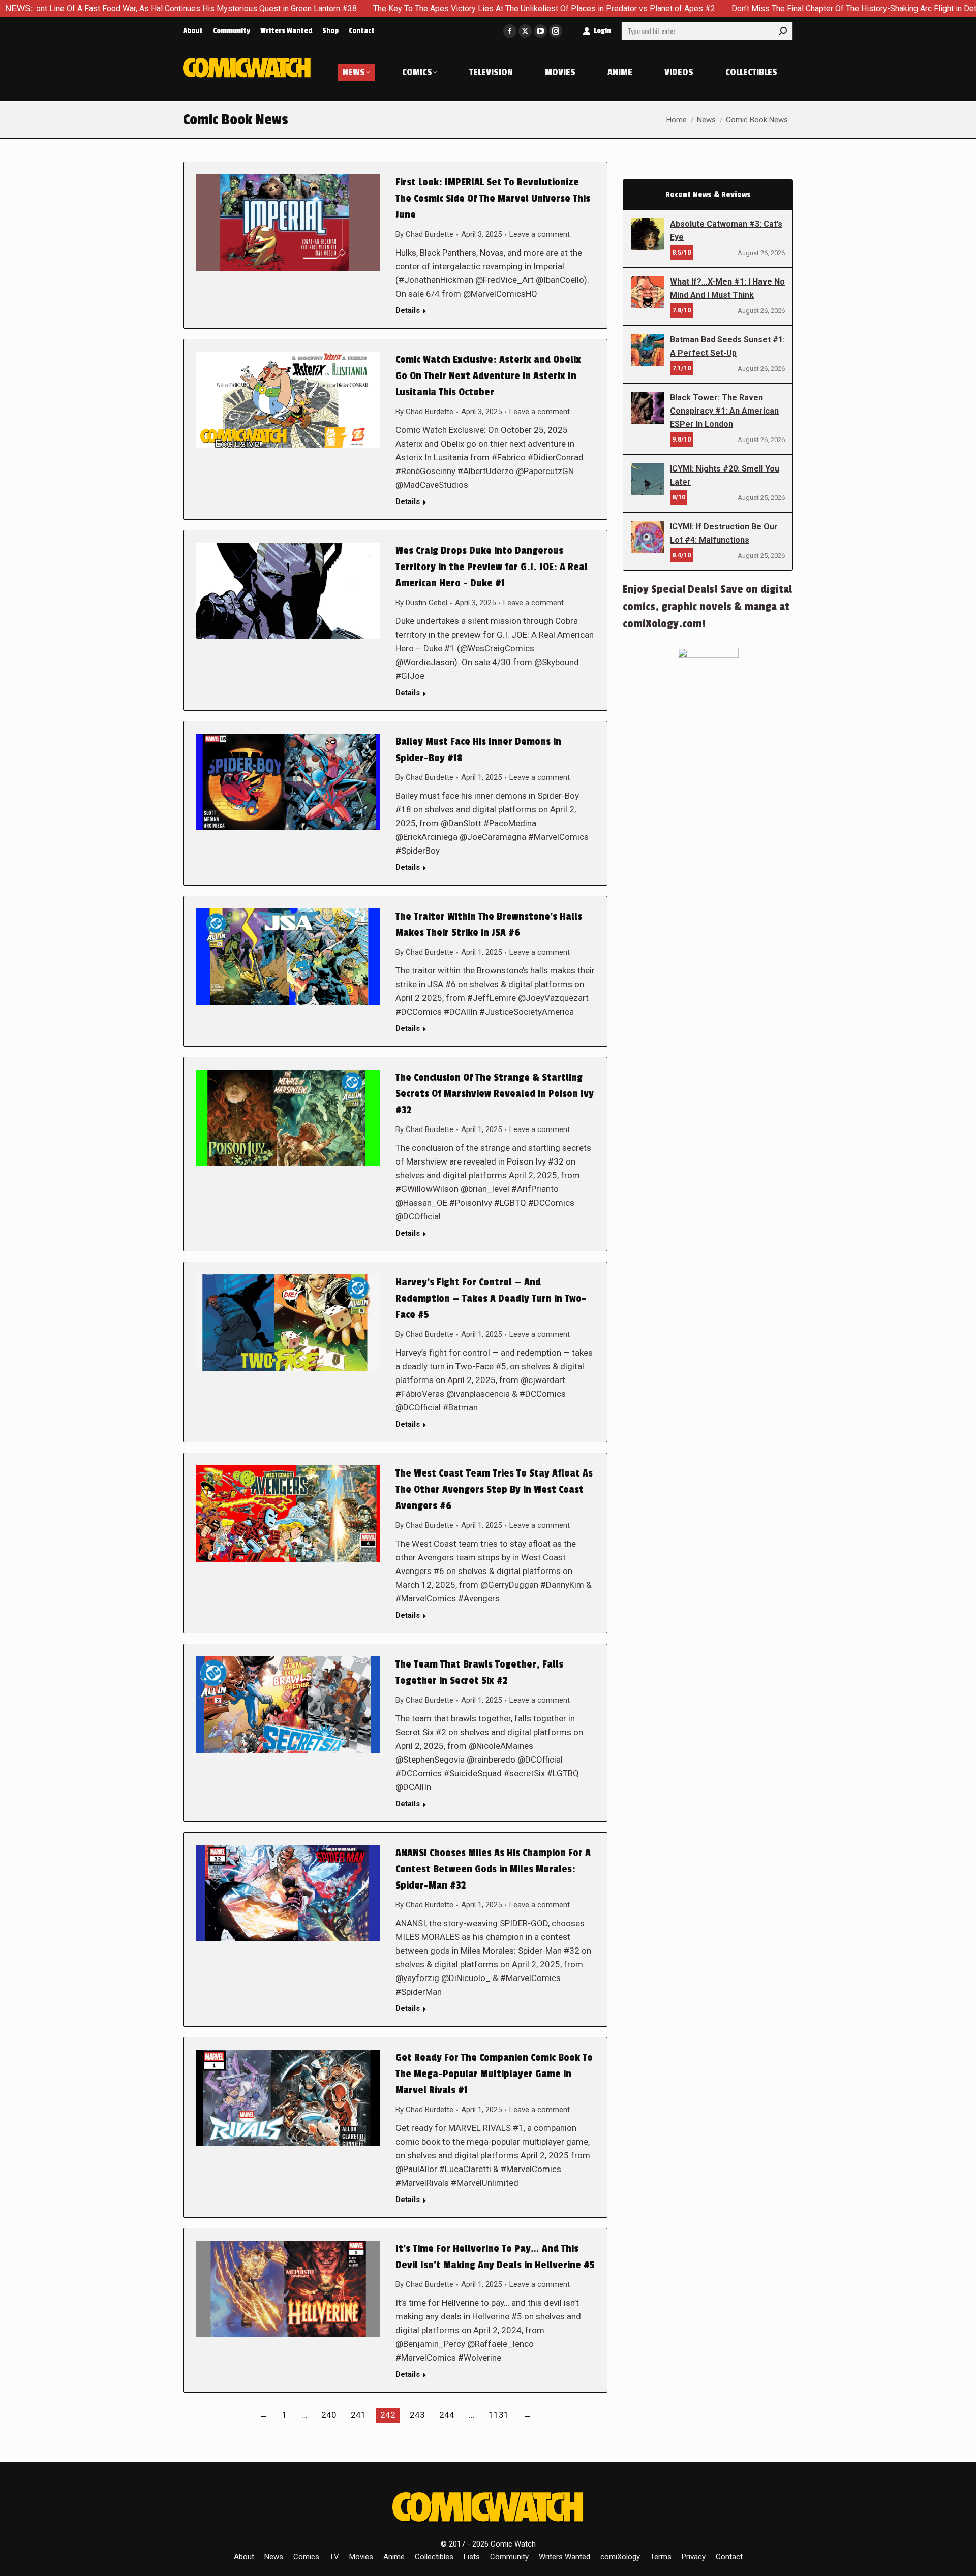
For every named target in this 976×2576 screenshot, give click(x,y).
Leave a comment (540, 234)
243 (417, 2415)
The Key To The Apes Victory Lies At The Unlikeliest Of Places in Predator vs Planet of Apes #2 (396, 8)
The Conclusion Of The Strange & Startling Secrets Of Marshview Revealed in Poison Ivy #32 (495, 1094)
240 (329, 2415)
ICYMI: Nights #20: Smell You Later (725, 475)
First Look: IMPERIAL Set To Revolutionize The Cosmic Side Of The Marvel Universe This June (493, 199)
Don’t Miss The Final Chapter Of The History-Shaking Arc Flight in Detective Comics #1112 (744, 8)
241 (358, 2415)
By (424, 234)
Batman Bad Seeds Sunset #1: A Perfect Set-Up (727, 346)
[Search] (783, 31)
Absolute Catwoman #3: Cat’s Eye (726, 230)
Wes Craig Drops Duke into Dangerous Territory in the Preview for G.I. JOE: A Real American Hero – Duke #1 (492, 567)
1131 (499, 2415)
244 (447, 2415)
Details (408, 310)
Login (602, 31)
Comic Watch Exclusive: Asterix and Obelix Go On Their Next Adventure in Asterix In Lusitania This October (488, 376)
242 (388, 2415)
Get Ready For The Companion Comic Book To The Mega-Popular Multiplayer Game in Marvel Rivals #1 (494, 2074)
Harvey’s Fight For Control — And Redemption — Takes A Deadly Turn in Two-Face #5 (491, 1299)
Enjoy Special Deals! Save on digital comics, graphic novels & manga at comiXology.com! (707, 607)
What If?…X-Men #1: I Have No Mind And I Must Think (727, 288)
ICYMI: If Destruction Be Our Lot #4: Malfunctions (724, 533)
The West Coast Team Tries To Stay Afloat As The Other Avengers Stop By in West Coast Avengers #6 (494, 1490)
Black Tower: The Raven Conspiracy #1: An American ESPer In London (724, 411)
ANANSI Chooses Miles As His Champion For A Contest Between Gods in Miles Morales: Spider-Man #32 (493, 1869)
